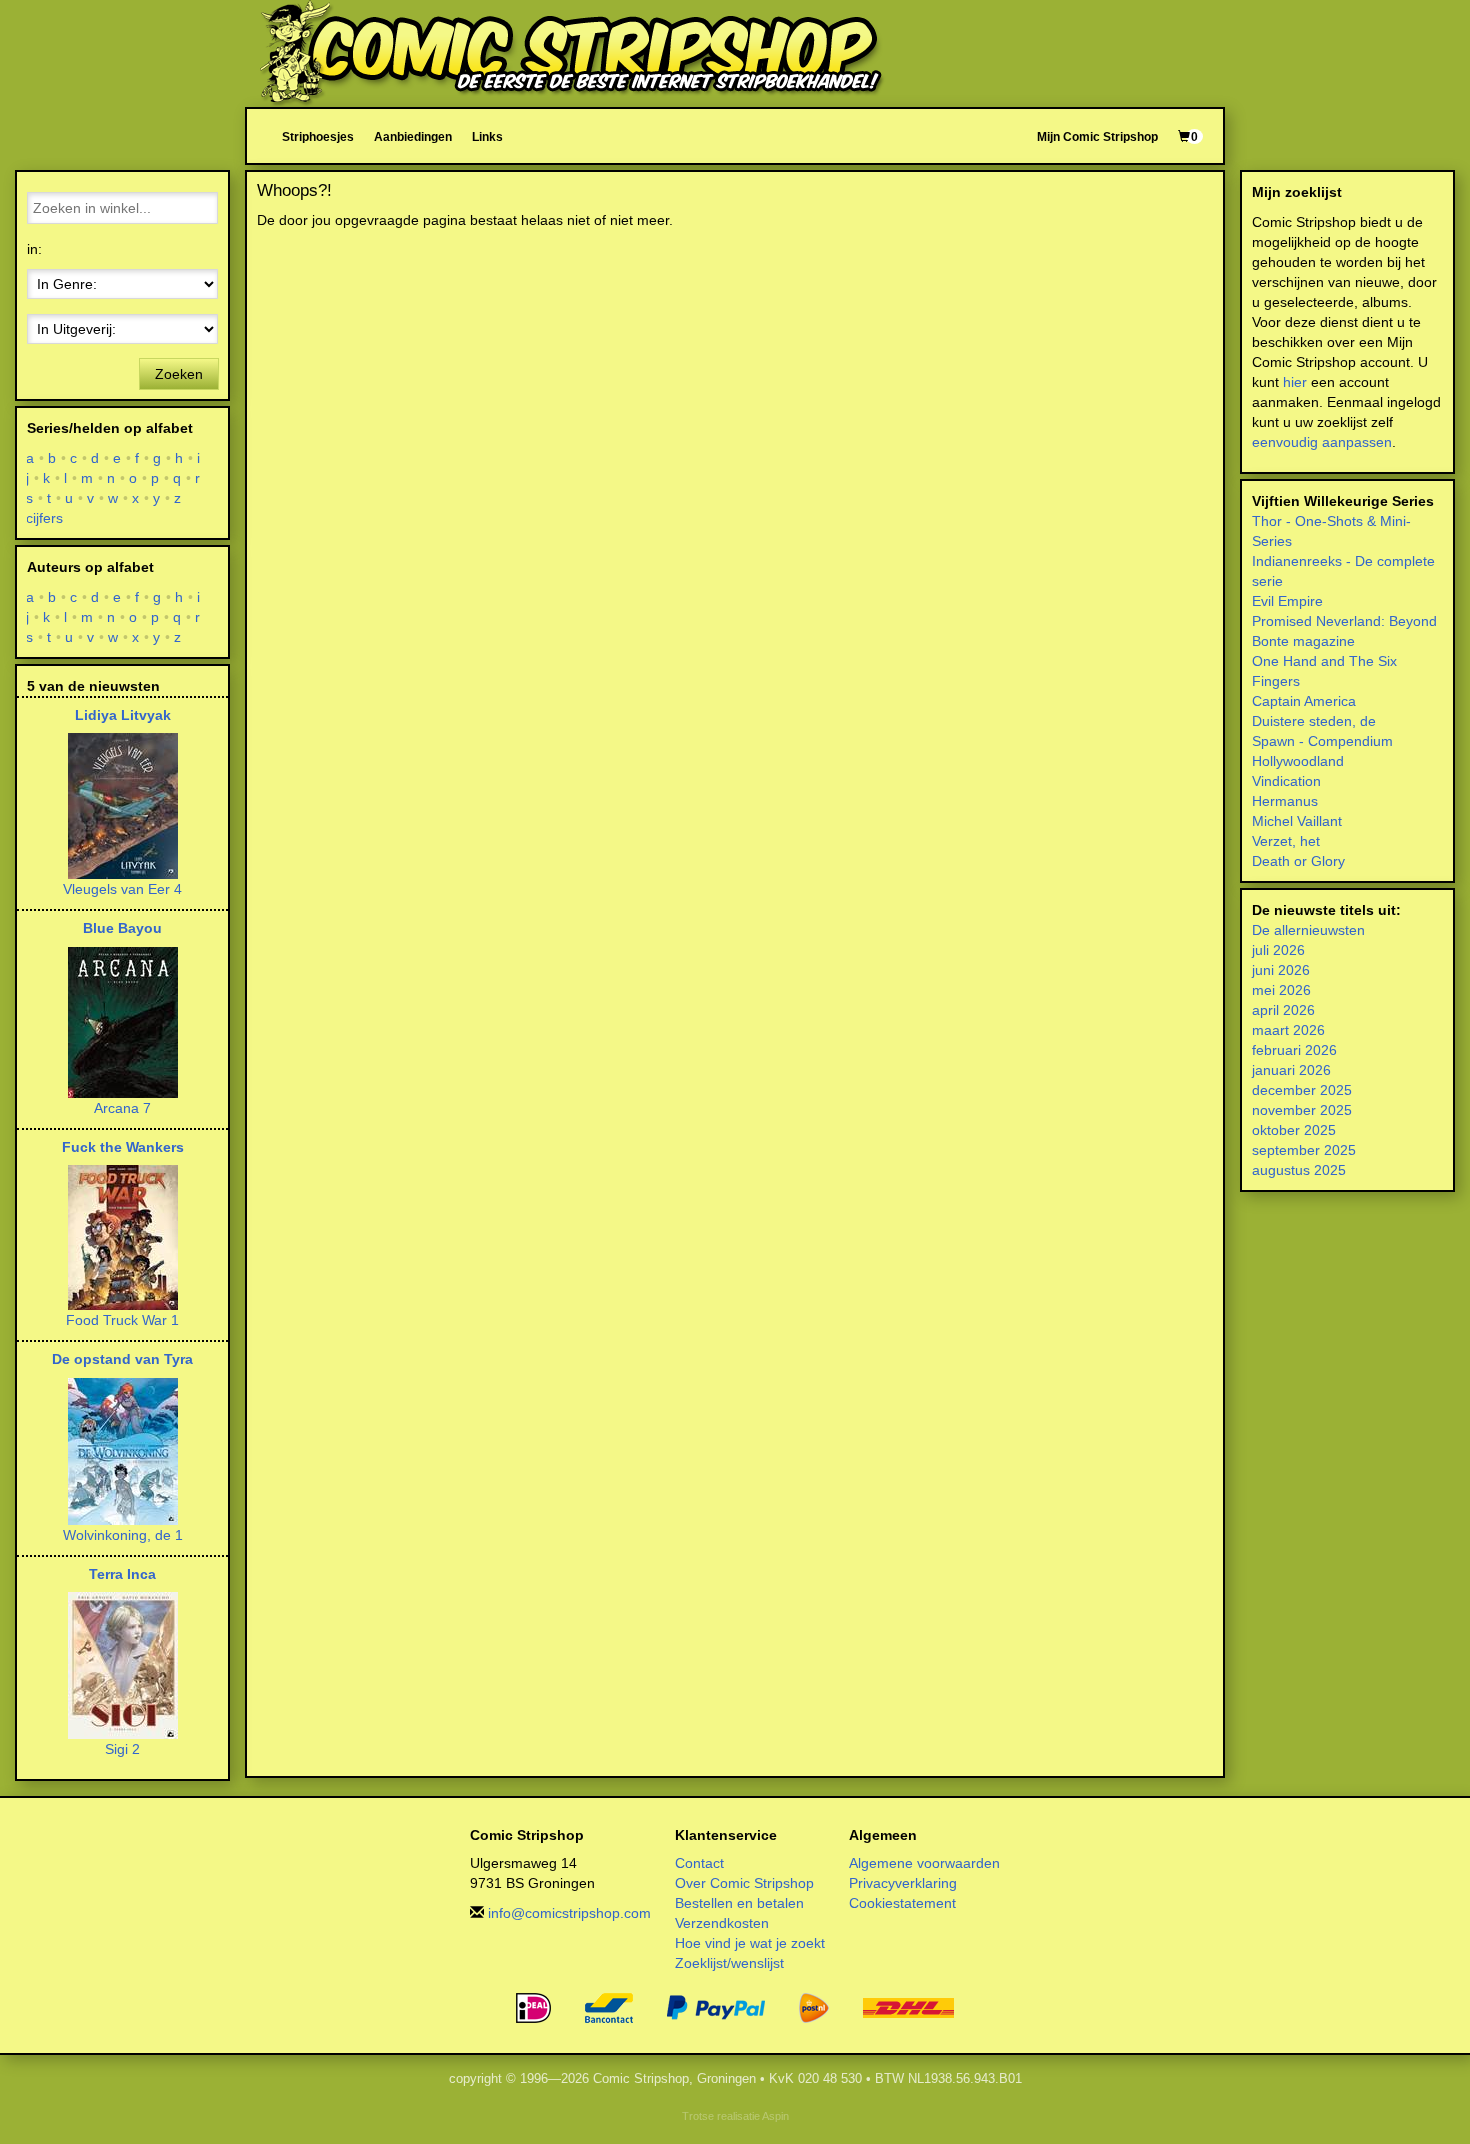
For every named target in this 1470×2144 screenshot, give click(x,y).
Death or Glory (1298, 861)
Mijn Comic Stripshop (1097, 136)
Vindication (1286, 781)
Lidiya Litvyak (123, 715)
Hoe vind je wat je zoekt (750, 1943)
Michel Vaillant (1297, 821)
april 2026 (1283, 1010)
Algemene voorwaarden (924, 1863)
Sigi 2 (122, 1749)
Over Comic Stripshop (744, 1883)
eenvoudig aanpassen (1322, 442)
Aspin (775, 2116)
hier (1295, 382)
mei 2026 (1281, 990)
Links (487, 136)
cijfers (45, 518)
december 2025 (1302, 1090)
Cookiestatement (902, 1903)
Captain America (1304, 701)
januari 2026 (1291, 1070)
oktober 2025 (1294, 1130)
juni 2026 (1281, 970)
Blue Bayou (122, 928)
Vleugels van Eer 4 (122, 889)
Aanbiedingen (413, 136)
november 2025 (1302, 1110)
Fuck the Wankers (123, 1147)
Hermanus (1285, 801)
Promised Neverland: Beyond (1344, 621)
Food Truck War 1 (122, 1320)
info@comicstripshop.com (569, 1913)
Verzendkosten (722, 1923)
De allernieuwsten (1308, 930)
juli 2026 (1278, 950)
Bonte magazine (1303, 641)
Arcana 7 (122, 1108)
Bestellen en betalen (739, 1903)
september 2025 (1304, 1150)
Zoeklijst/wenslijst (729, 1963)
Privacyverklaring (903, 1883)
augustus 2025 (1299, 1170)
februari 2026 (1294, 1050)
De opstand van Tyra (122, 1359)
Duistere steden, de (1314, 721)
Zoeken (179, 374)
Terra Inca (122, 1574)
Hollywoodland (1298, 761)
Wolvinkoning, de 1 (123, 1535)
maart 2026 (1288, 1030)
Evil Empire (1287, 601)
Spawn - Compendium (1322, 741)
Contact (699, 1863)
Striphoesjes (318, 136)
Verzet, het (1286, 841)
